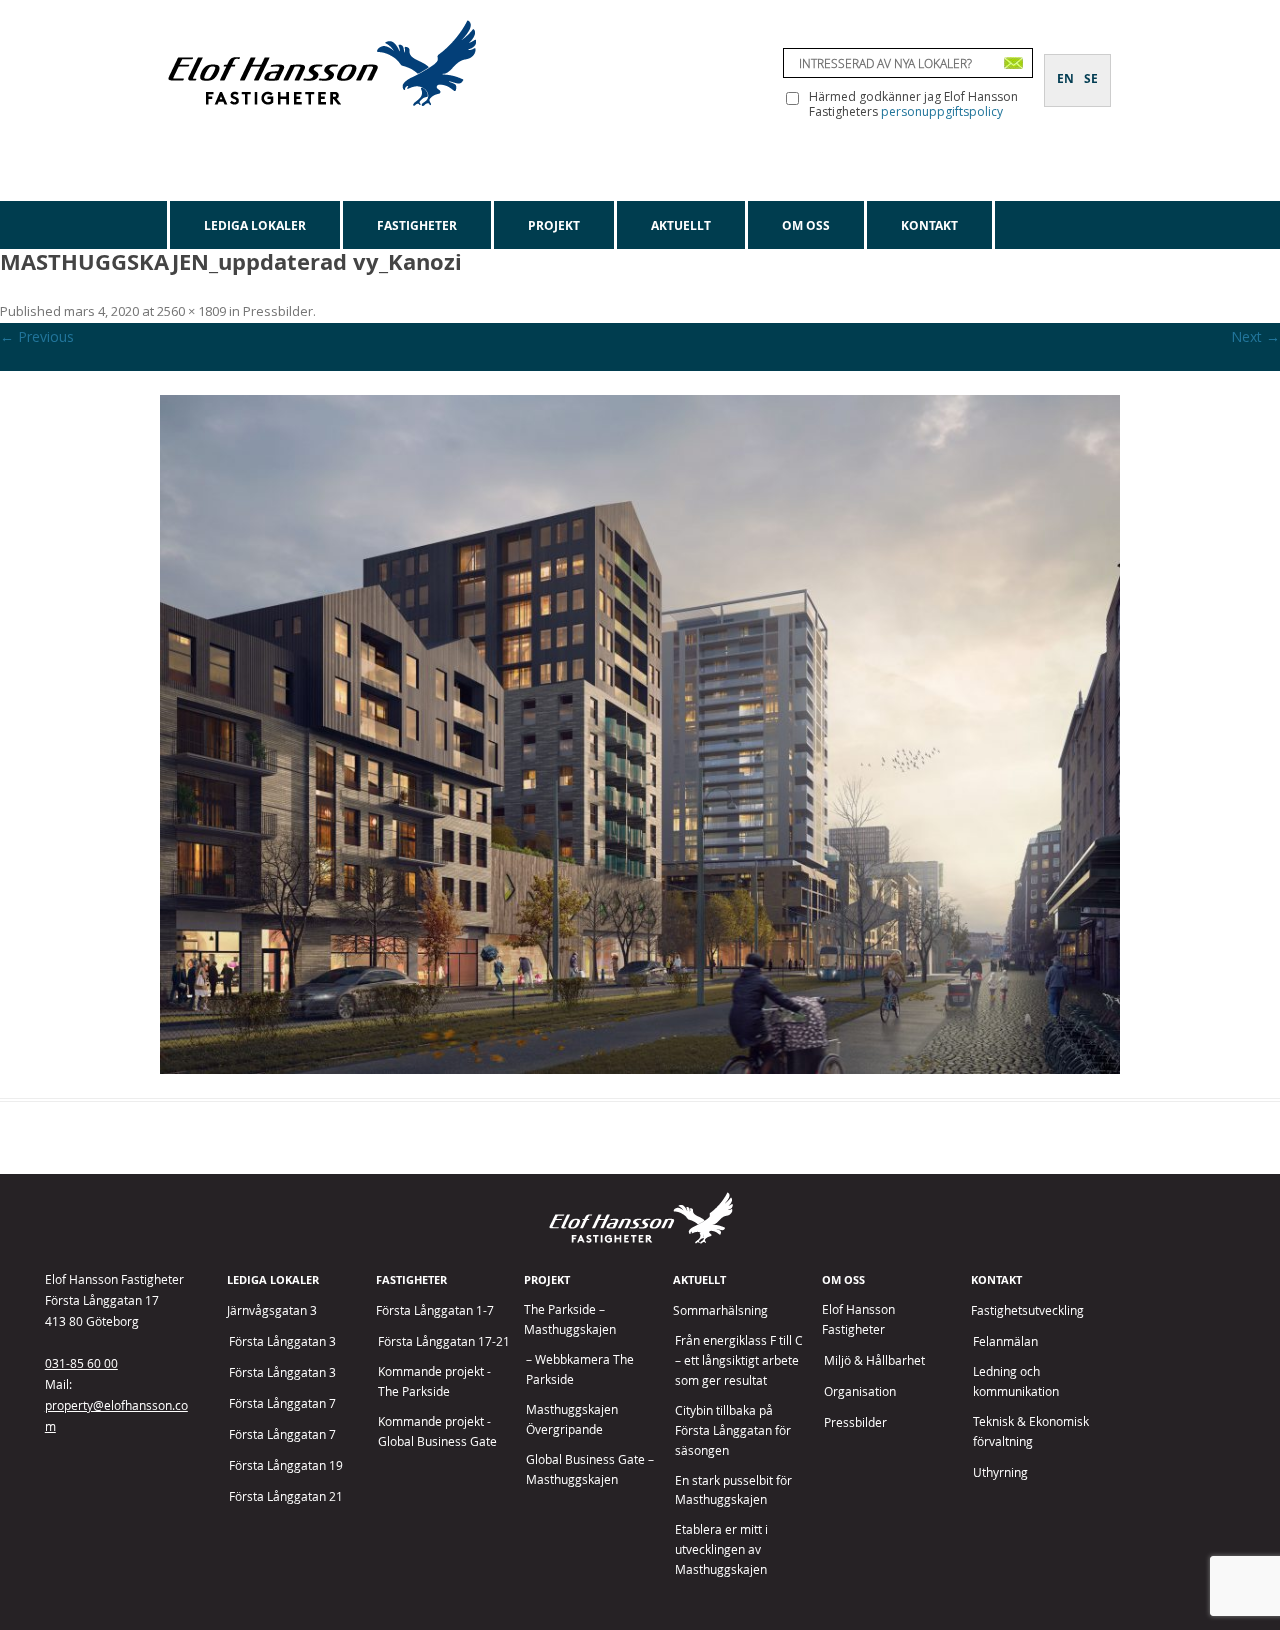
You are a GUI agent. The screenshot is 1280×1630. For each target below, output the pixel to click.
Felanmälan (1005, 1341)
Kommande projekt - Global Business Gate (437, 1431)
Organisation (860, 1391)
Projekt (554, 225)
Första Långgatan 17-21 (444, 1341)
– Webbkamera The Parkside (580, 1369)
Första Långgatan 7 (282, 1403)
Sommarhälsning (720, 1310)
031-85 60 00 (81, 1363)
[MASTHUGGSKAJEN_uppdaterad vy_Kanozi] (640, 734)
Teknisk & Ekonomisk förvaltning (1031, 1431)
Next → (1255, 336)
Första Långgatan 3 (282, 1341)
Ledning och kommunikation (1016, 1381)
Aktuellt (681, 225)
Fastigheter (417, 225)
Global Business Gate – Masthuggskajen (590, 1469)
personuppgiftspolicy (942, 111)
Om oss (806, 225)
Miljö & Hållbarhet (874, 1360)
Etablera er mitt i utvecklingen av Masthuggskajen (721, 1549)
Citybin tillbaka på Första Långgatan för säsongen (733, 1430)
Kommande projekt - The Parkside (434, 1381)
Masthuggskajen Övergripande (572, 1419)
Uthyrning (1000, 1472)
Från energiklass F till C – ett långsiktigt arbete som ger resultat (739, 1360)
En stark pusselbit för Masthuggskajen (733, 1490)
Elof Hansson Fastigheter (858, 1319)
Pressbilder (278, 311)
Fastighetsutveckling (1027, 1310)
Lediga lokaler (255, 225)
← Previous (37, 336)
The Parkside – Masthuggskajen (570, 1319)
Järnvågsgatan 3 (272, 1310)
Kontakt (929, 225)
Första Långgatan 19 (286, 1465)
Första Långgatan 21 (286, 1496)
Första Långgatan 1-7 (435, 1310)
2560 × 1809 (191, 311)
